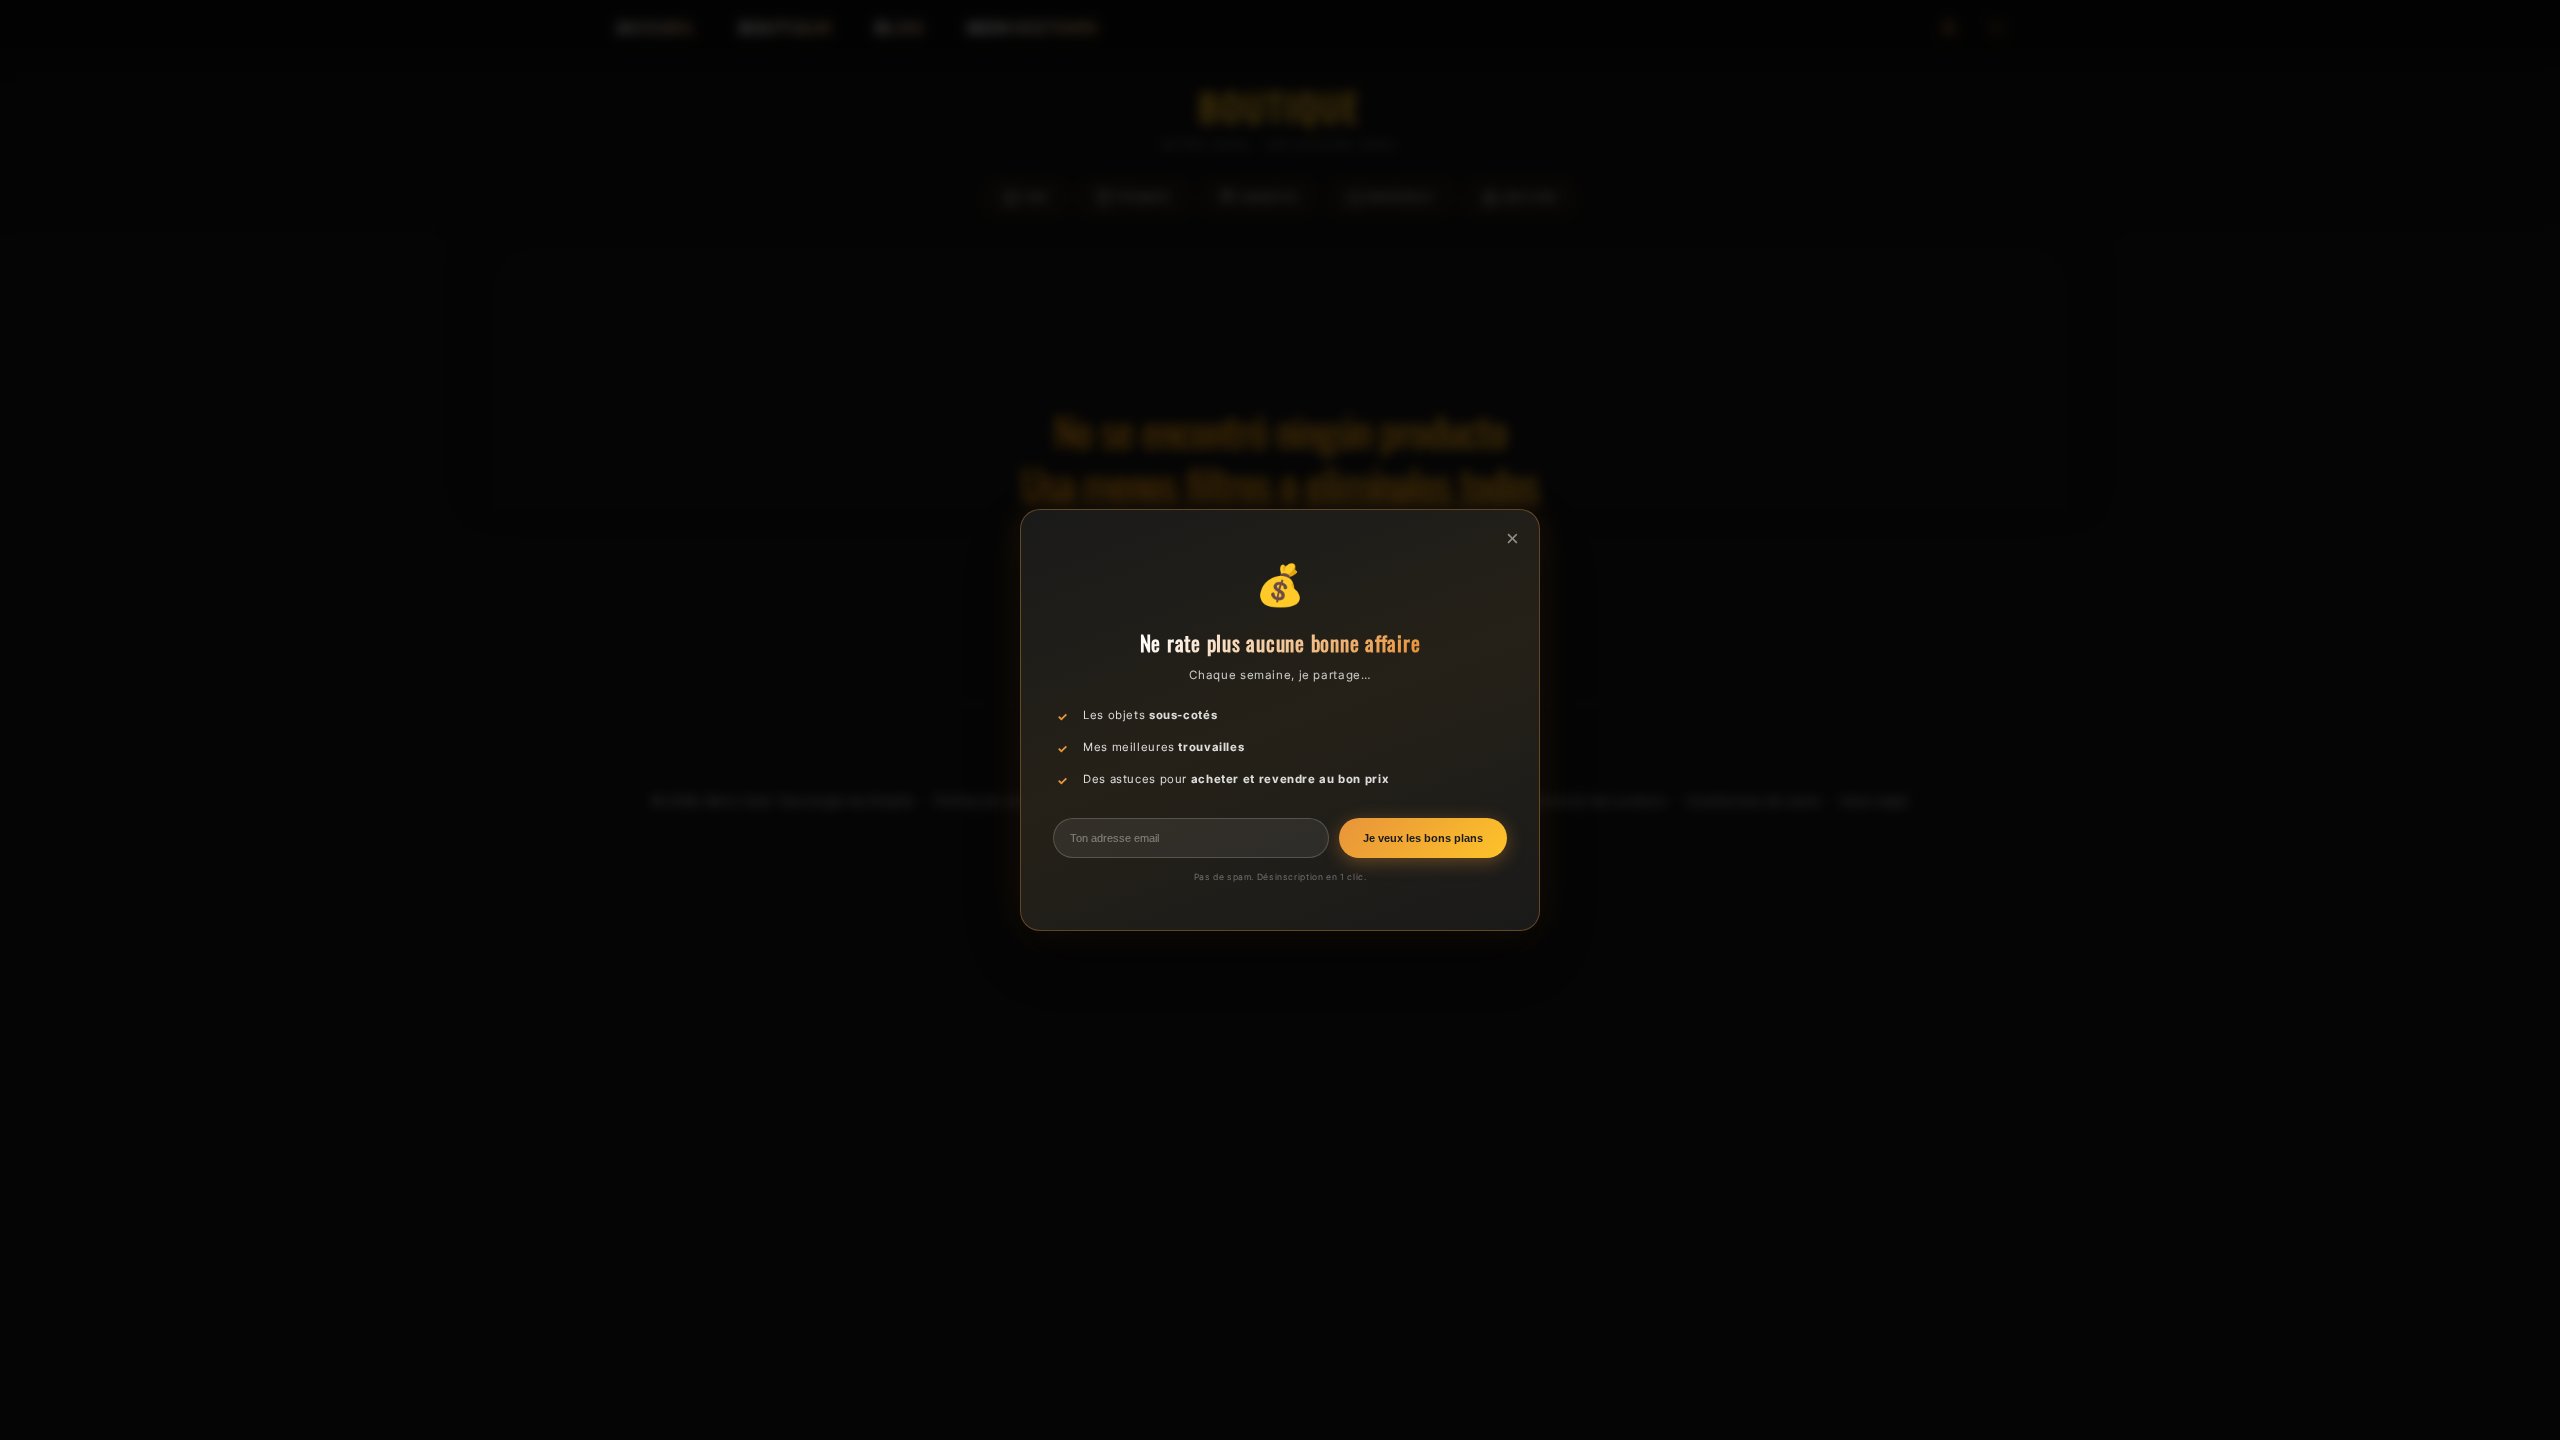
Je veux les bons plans (1423, 838)
